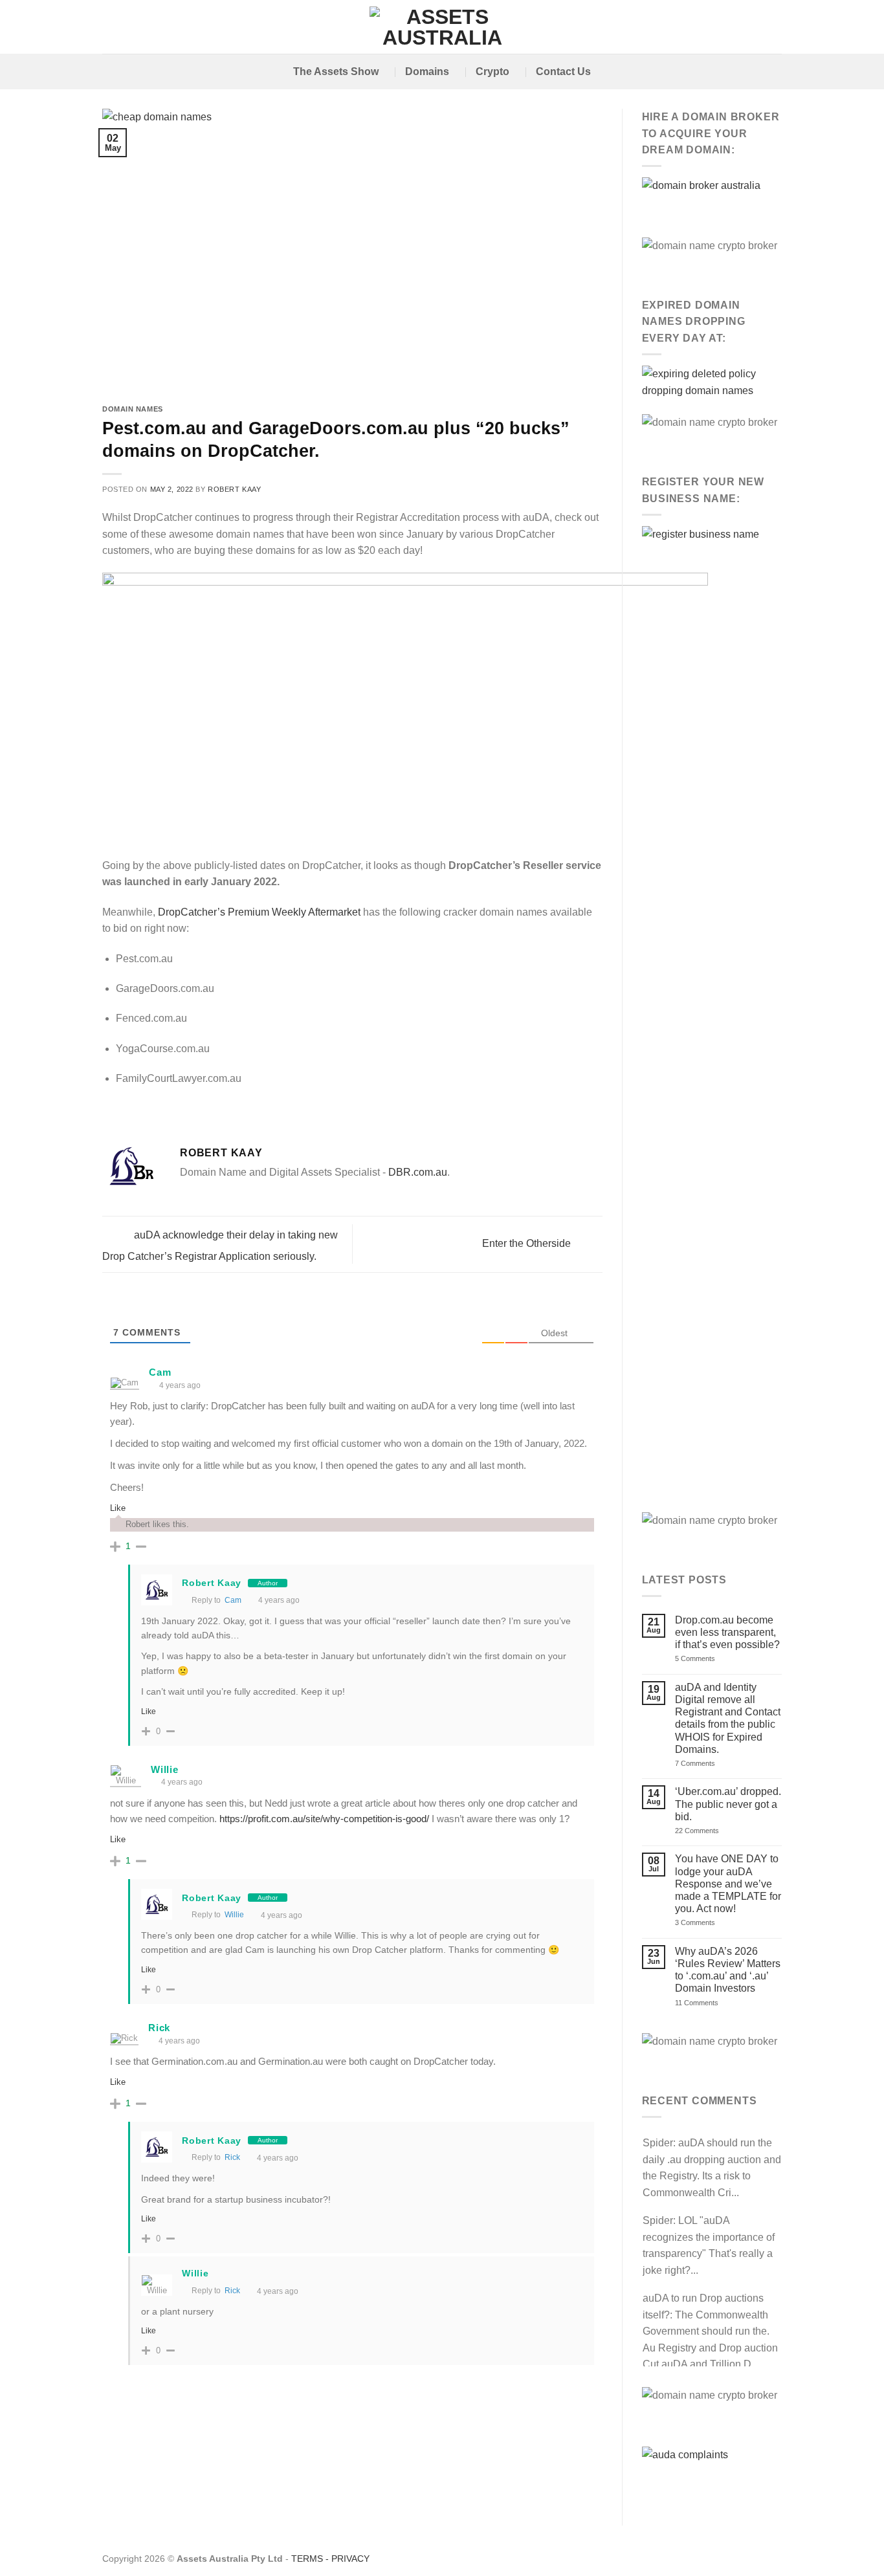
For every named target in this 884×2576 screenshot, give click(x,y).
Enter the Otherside (528, 1243)
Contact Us (563, 72)
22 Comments (718, 1831)
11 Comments (711, 2003)
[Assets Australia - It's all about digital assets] (442, 27)
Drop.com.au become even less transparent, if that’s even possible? (727, 1632)
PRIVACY (350, 2559)
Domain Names (133, 409)
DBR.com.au (418, 1172)
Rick (232, 2157)
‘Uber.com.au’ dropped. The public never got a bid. (728, 1804)
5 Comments (715, 1659)
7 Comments (711, 1764)
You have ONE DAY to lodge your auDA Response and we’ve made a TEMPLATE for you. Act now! (728, 1884)
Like (118, 1508)
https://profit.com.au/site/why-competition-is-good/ (324, 1819)
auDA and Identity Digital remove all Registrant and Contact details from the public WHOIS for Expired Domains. (728, 1718)
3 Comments (713, 1923)
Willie (234, 1915)
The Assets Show (336, 72)
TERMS (307, 2559)
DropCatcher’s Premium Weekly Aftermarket (259, 912)
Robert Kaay (234, 489)
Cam (160, 1372)
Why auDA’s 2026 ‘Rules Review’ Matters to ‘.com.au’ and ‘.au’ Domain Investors (728, 1970)
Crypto (492, 72)
